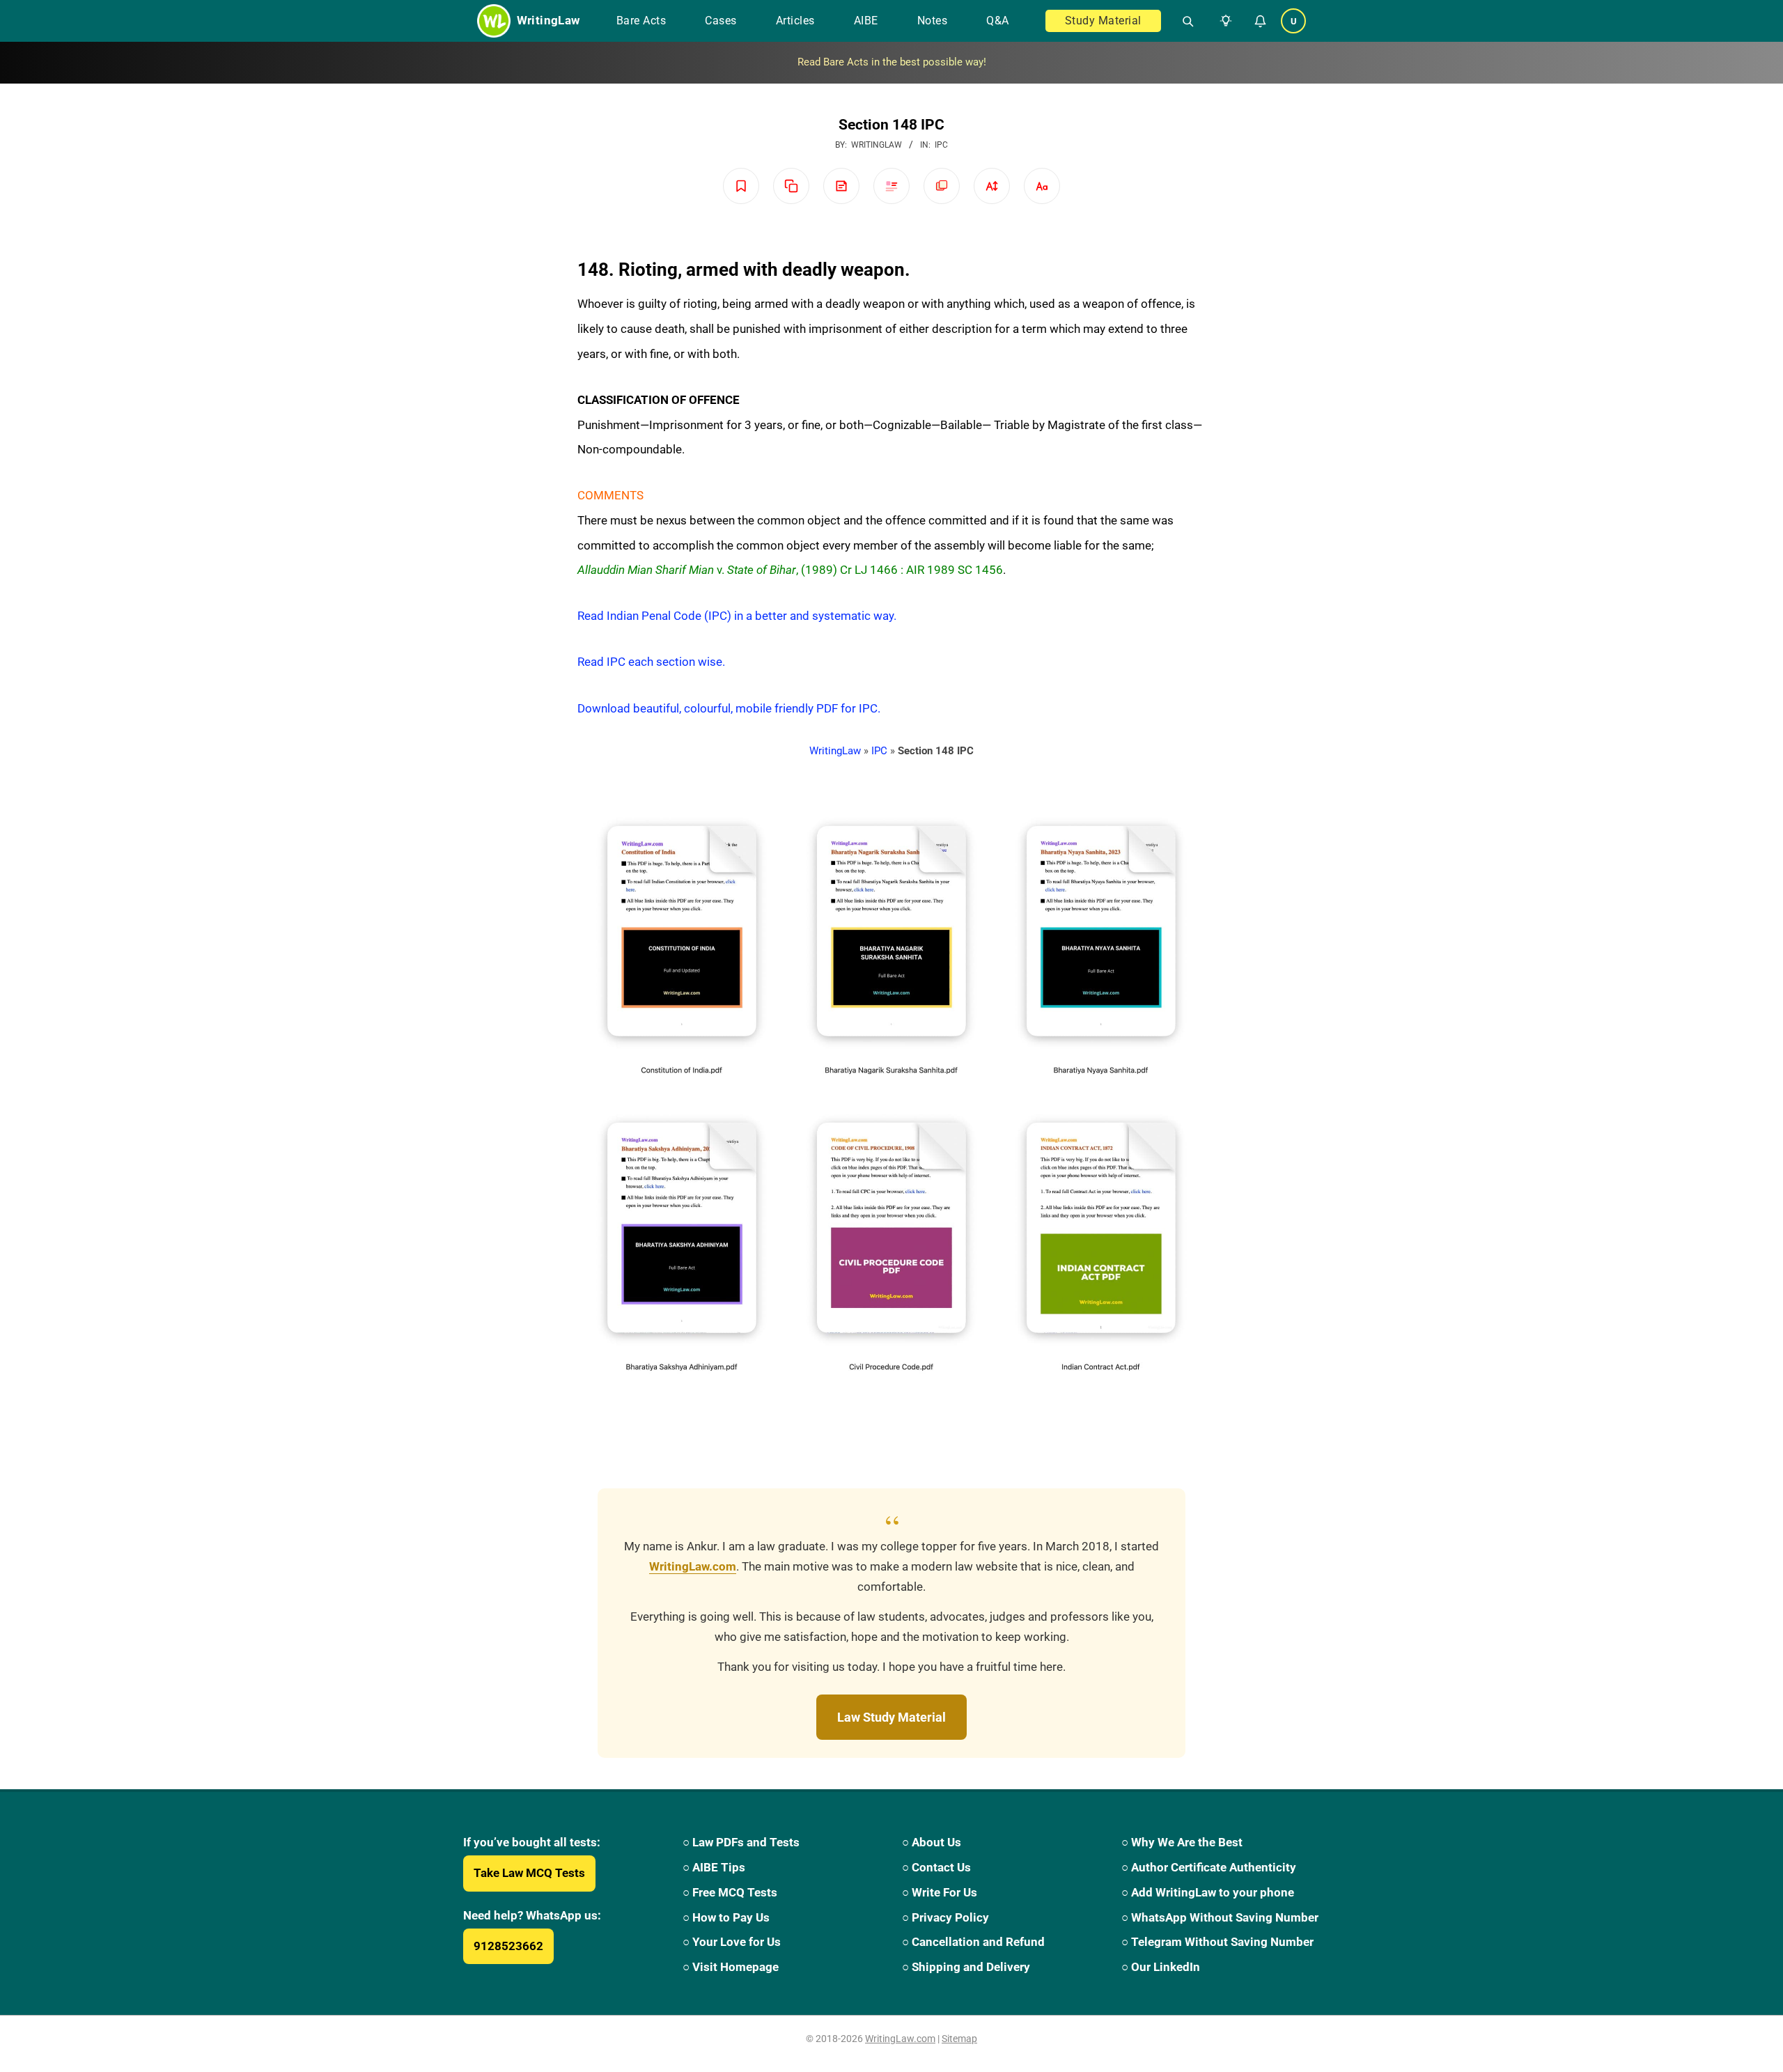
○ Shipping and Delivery (966, 1967)
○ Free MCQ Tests (730, 1892)
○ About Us (932, 1842)
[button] (1223, 21)
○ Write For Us (940, 1892)
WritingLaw (835, 751)
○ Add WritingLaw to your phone (1208, 1892)
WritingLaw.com (693, 1567)
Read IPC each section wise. (651, 662)
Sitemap (959, 2039)
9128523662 (508, 1946)
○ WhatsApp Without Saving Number (1220, 1917)
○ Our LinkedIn (1161, 1967)
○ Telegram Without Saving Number (1217, 1942)
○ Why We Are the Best (1182, 1842)
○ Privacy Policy (945, 1917)
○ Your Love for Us (732, 1942)
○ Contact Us (936, 1867)
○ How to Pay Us (726, 1917)
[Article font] (1042, 186)
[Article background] (942, 186)
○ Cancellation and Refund (973, 1942)
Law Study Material (891, 1717)
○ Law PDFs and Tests (741, 1842)
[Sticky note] (841, 186)
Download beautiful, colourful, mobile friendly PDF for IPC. (729, 708)
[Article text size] (992, 186)
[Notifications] (1260, 21)
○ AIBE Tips (714, 1867)
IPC (941, 145)
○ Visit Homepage (731, 1967)
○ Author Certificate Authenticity (1209, 1867)
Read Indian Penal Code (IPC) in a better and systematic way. (737, 616)
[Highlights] (891, 186)
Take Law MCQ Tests (529, 1873)
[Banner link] (891, 63)
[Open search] (1182, 21)
